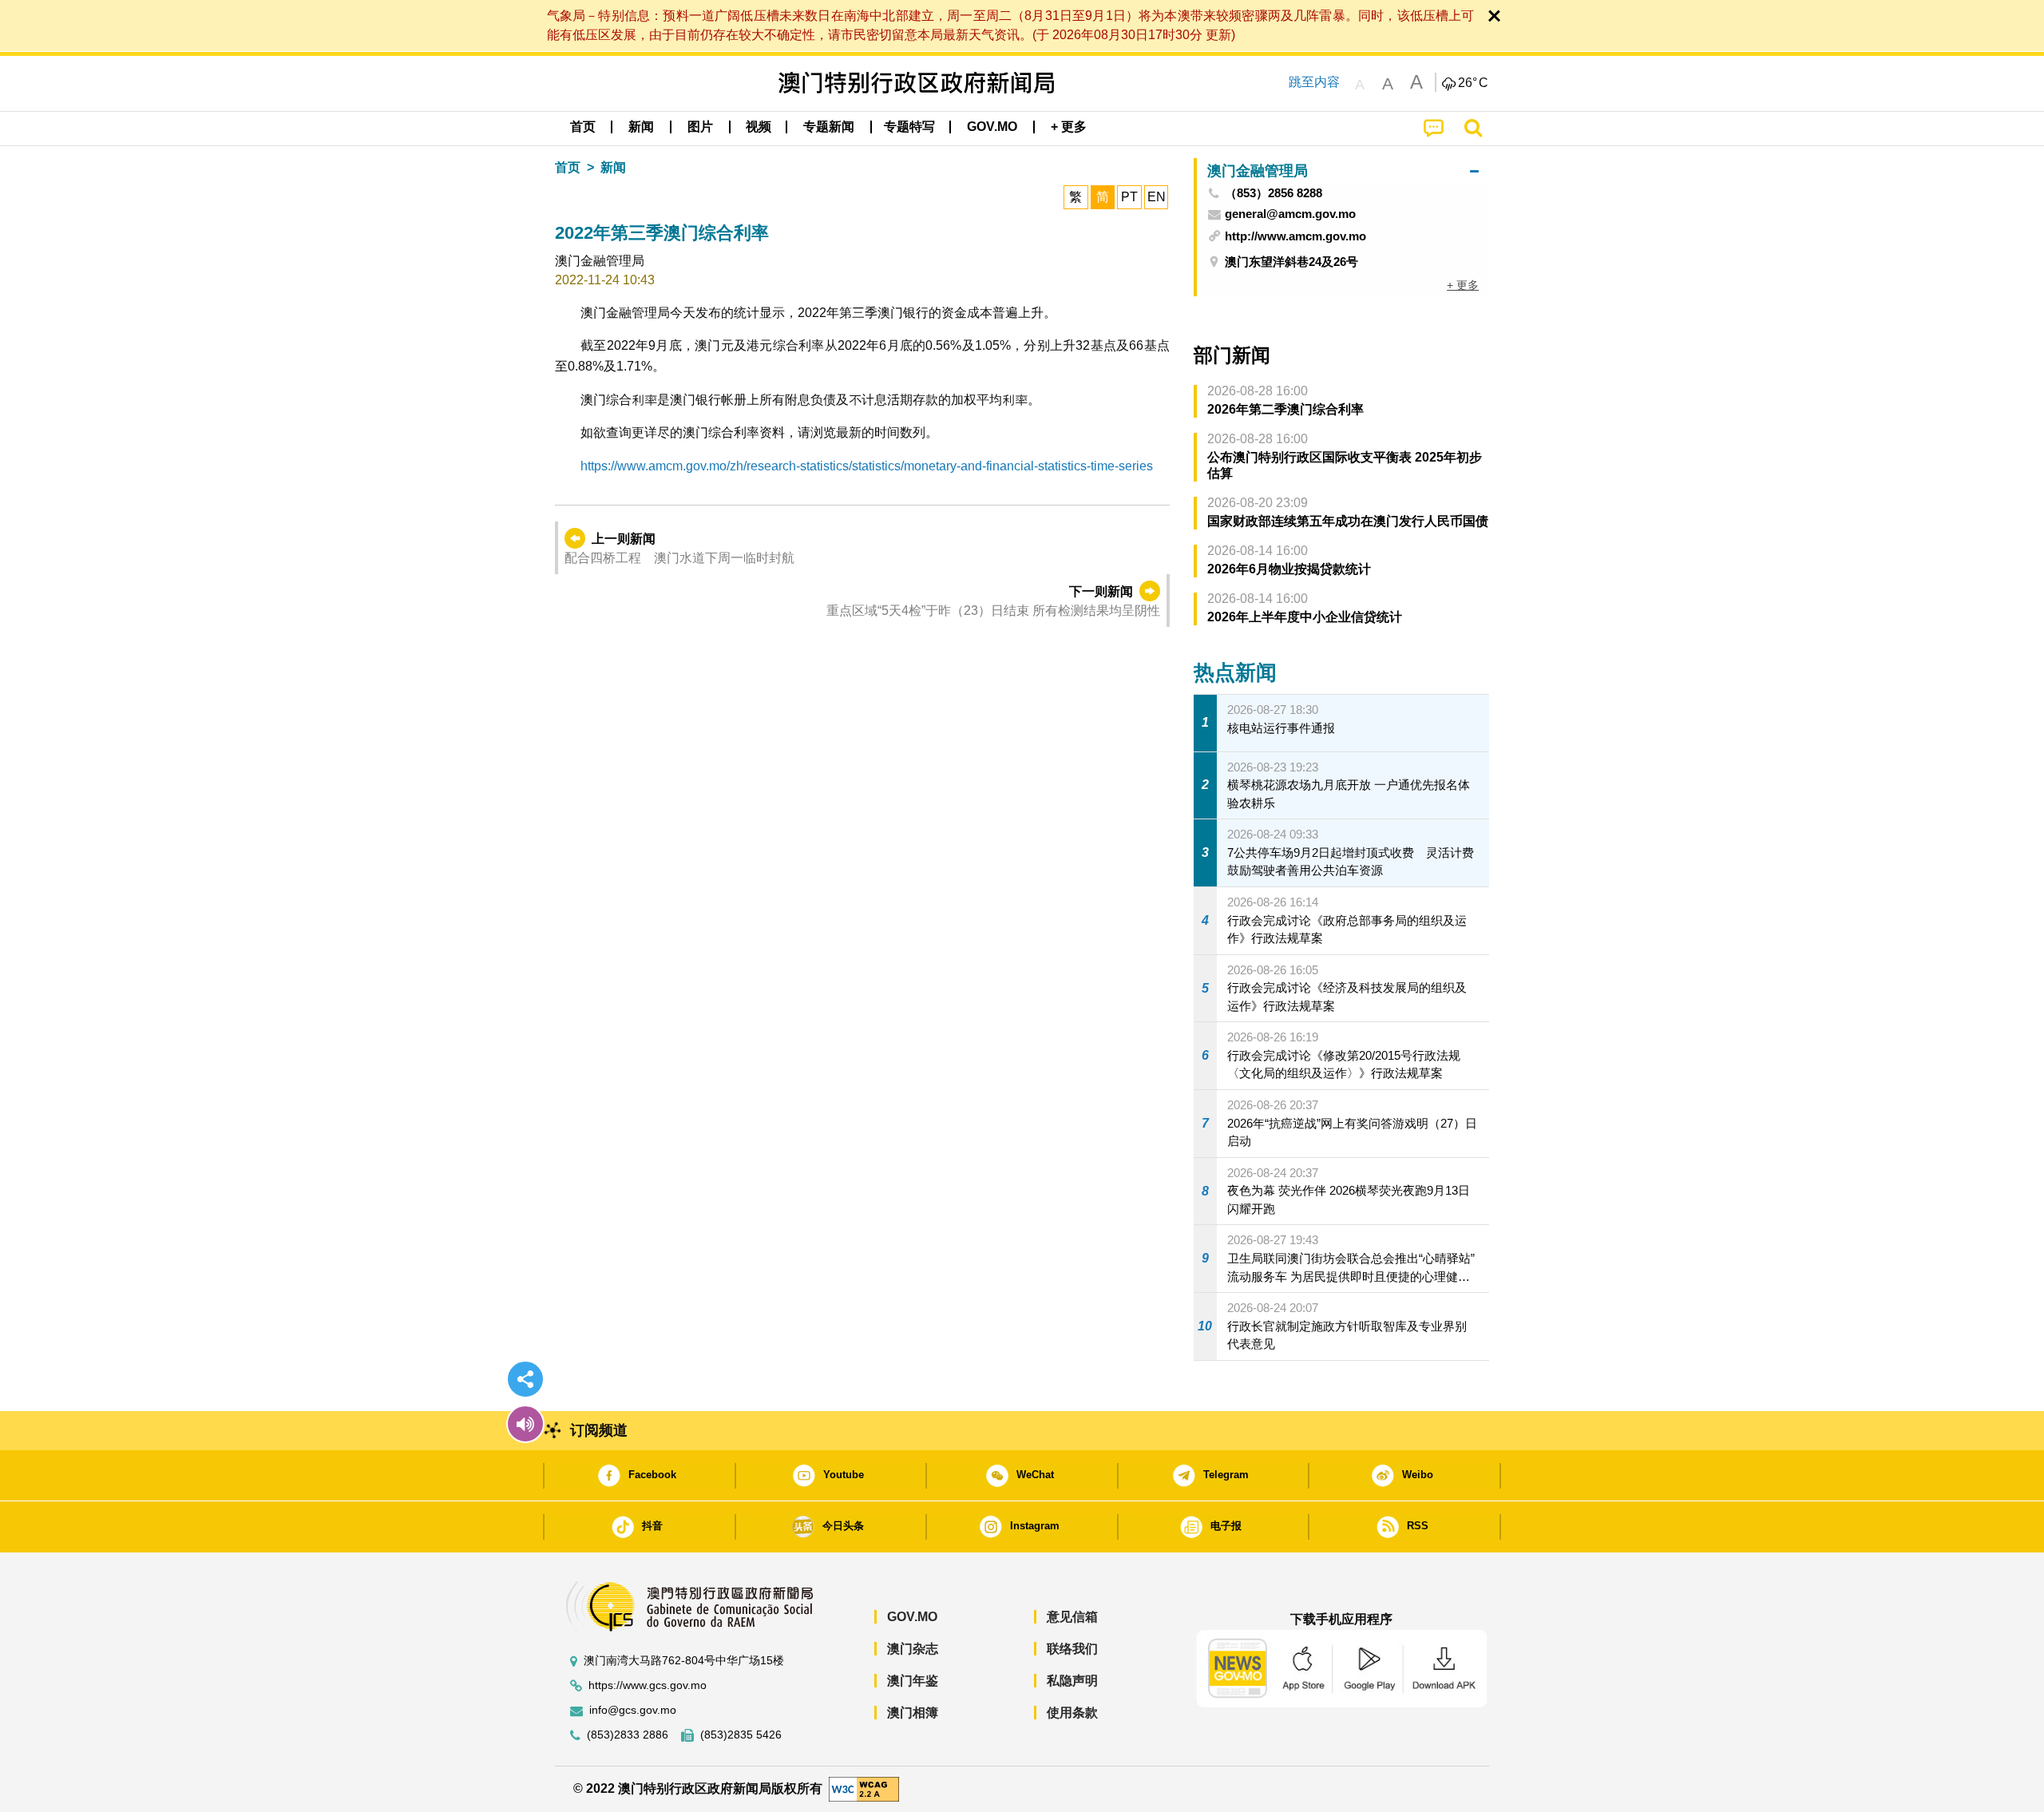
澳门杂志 (913, 1649)
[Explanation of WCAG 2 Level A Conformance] (864, 1788)
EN (1157, 197)
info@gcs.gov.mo (633, 1710)
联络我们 (1072, 1649)
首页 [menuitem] (583, 127)
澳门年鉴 (913, 1681)
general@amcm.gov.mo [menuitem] (1290, 214)
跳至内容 (1314, 82)
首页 (568, 167)
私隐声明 (1072, 1681)
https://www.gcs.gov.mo (648, 1685)
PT (1129, 197)
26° (1473, 83)
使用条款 (1072, 1713)
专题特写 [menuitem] (909, 127)
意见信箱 (1072, 1617)
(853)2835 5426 (741, 1735)
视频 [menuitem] (759, 127)
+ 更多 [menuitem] (1463, 285)
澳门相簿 (913, 1713)
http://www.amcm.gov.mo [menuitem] (1295, 236)
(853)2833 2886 (628, 1735)
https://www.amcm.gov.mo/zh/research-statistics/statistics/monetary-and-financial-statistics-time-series (867, 466)
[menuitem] (641, 127)
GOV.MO (912, 1617)
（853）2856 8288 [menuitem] (1274, 193)
